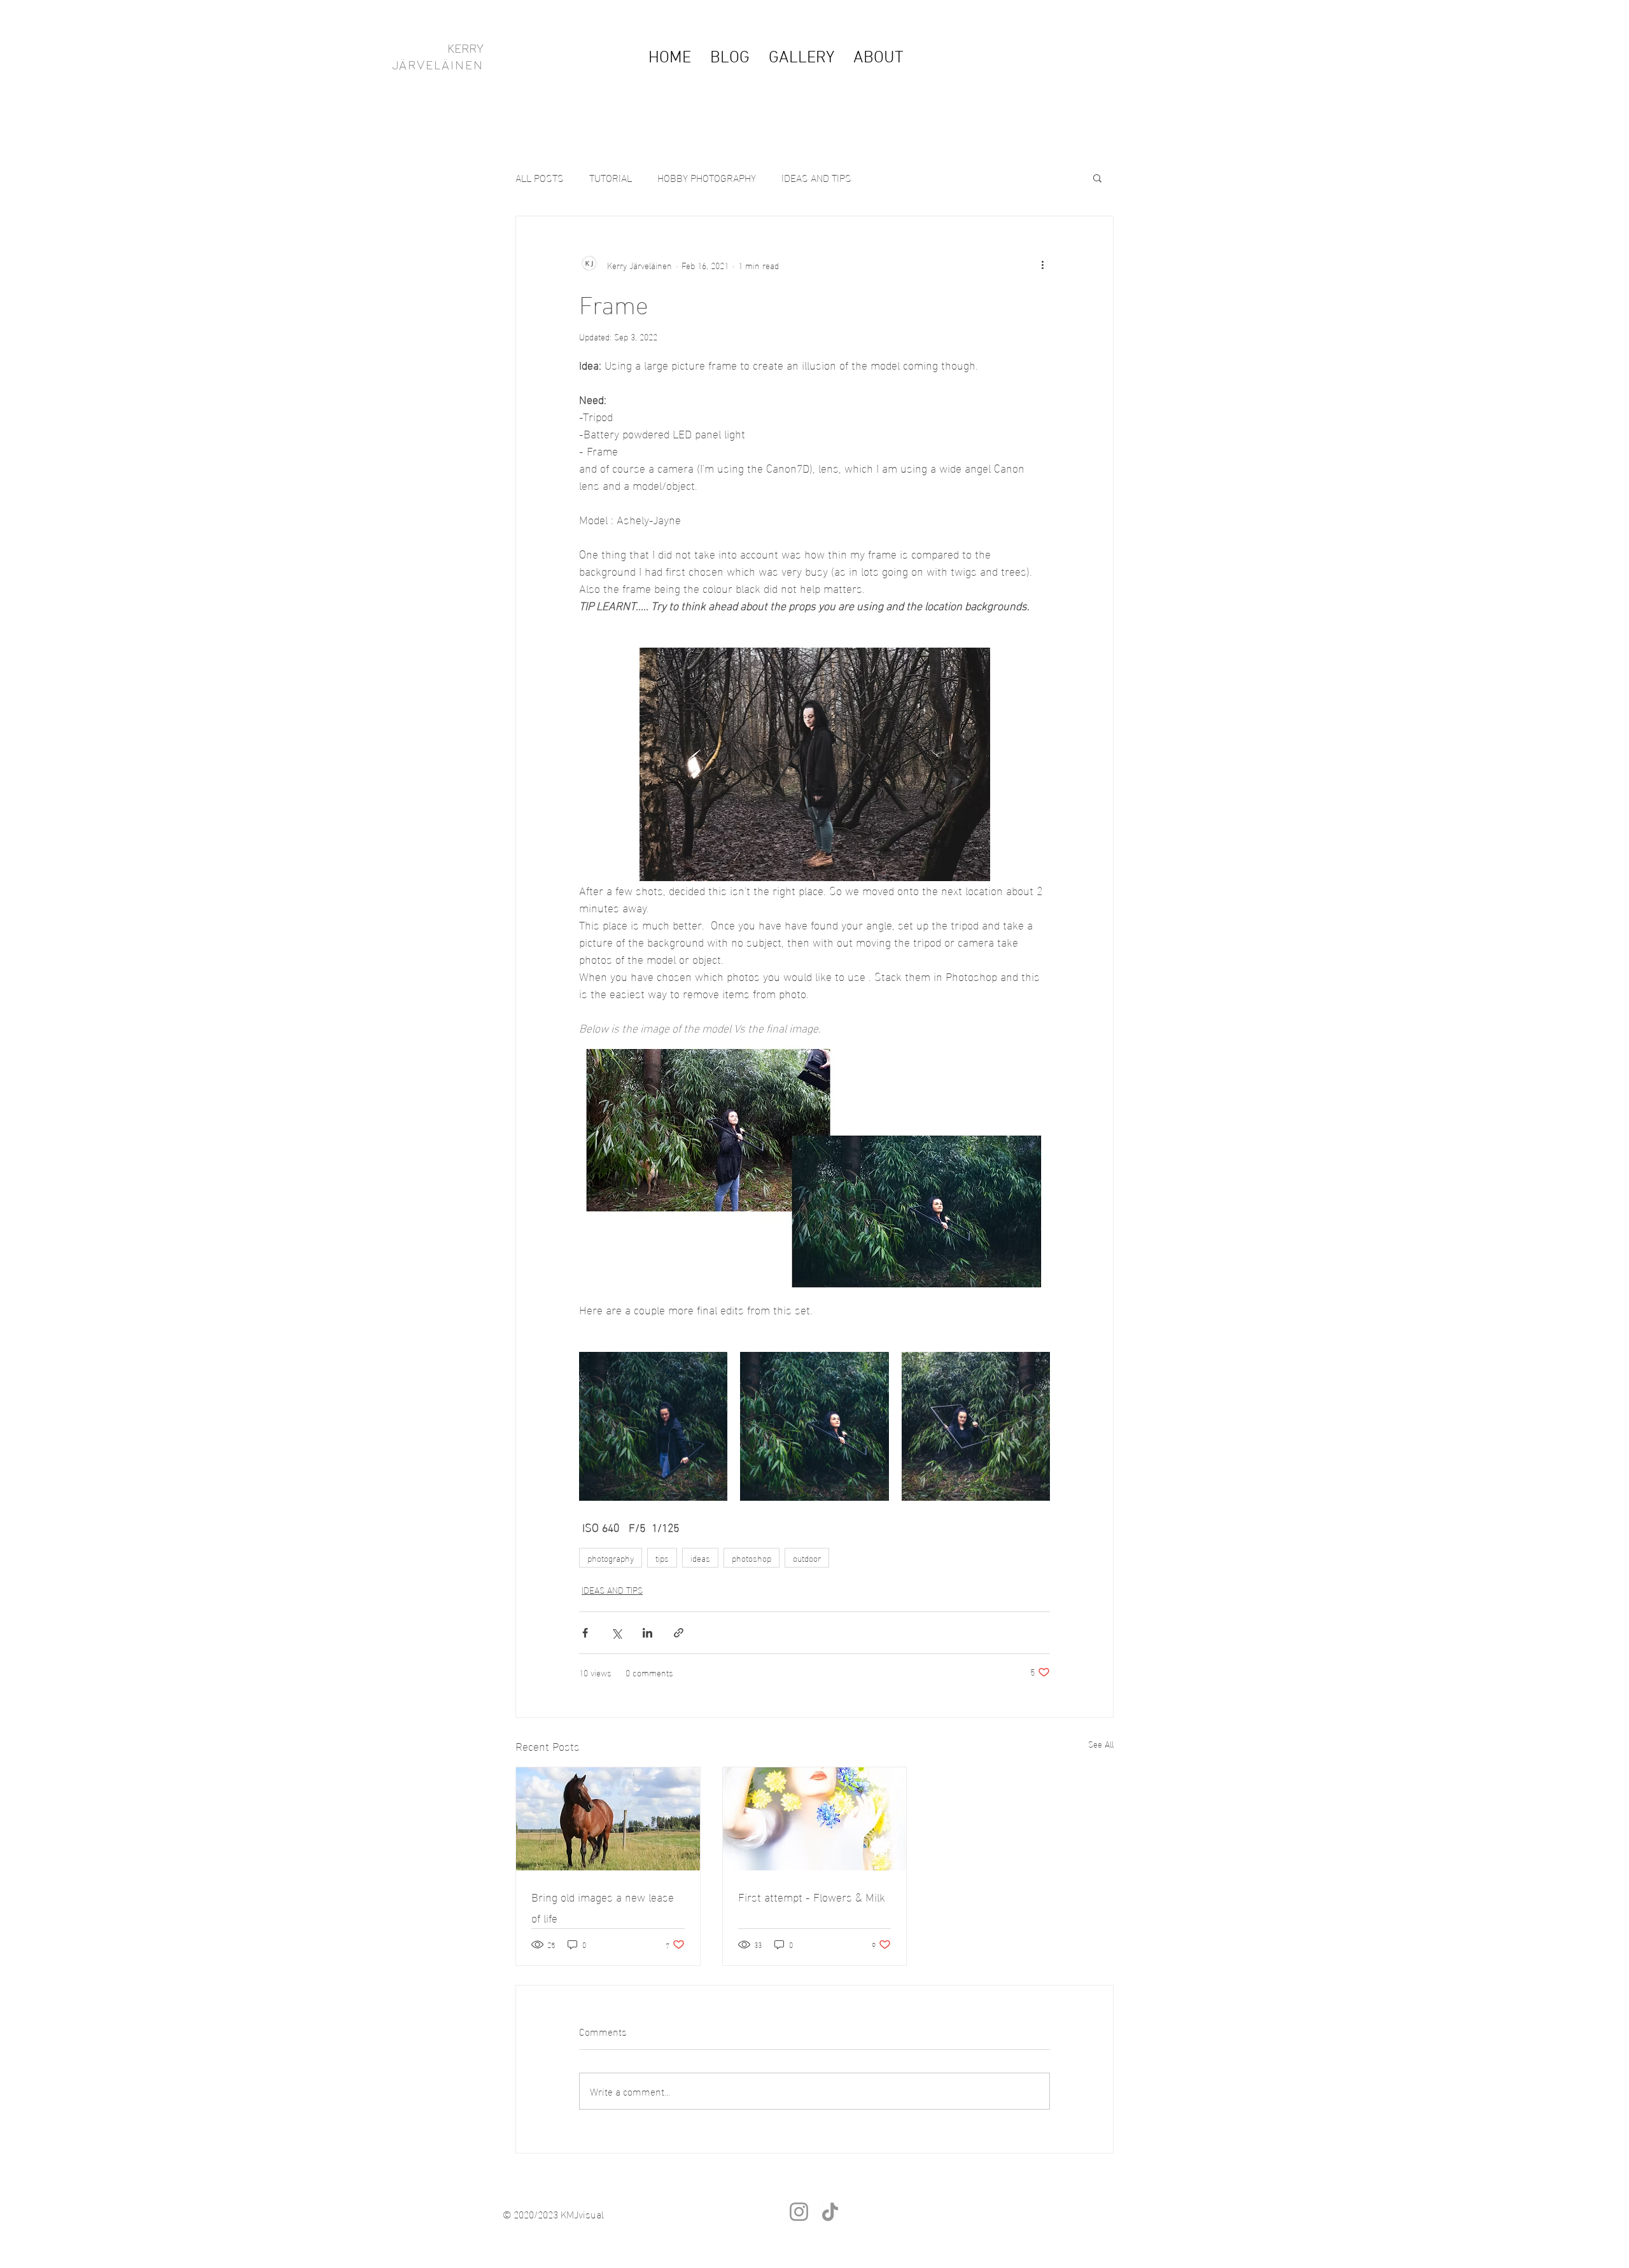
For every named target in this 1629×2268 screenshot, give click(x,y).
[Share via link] (679, 1633)
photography (611, 1558)
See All (1101, 1744)
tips (662, 1558)
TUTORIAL (611, 177)
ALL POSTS (540, 177)
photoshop (752, 1558)
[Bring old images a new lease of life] (608, 1819)
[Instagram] (799, 2212)
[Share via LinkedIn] (647, 1633)
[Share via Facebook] (585, 1633)
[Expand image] (653, 1426)
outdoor (807, 1558)
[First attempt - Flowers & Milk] (815, 1819)
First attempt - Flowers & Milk (812, 1896)
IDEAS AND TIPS (816, 177)
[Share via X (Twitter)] (616, 1633)
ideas (700, 1558)
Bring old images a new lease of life (603, 1907)
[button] (1097, 177)
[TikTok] (830, 2212)
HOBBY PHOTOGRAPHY (707, 177)
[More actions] (1042, 265)
